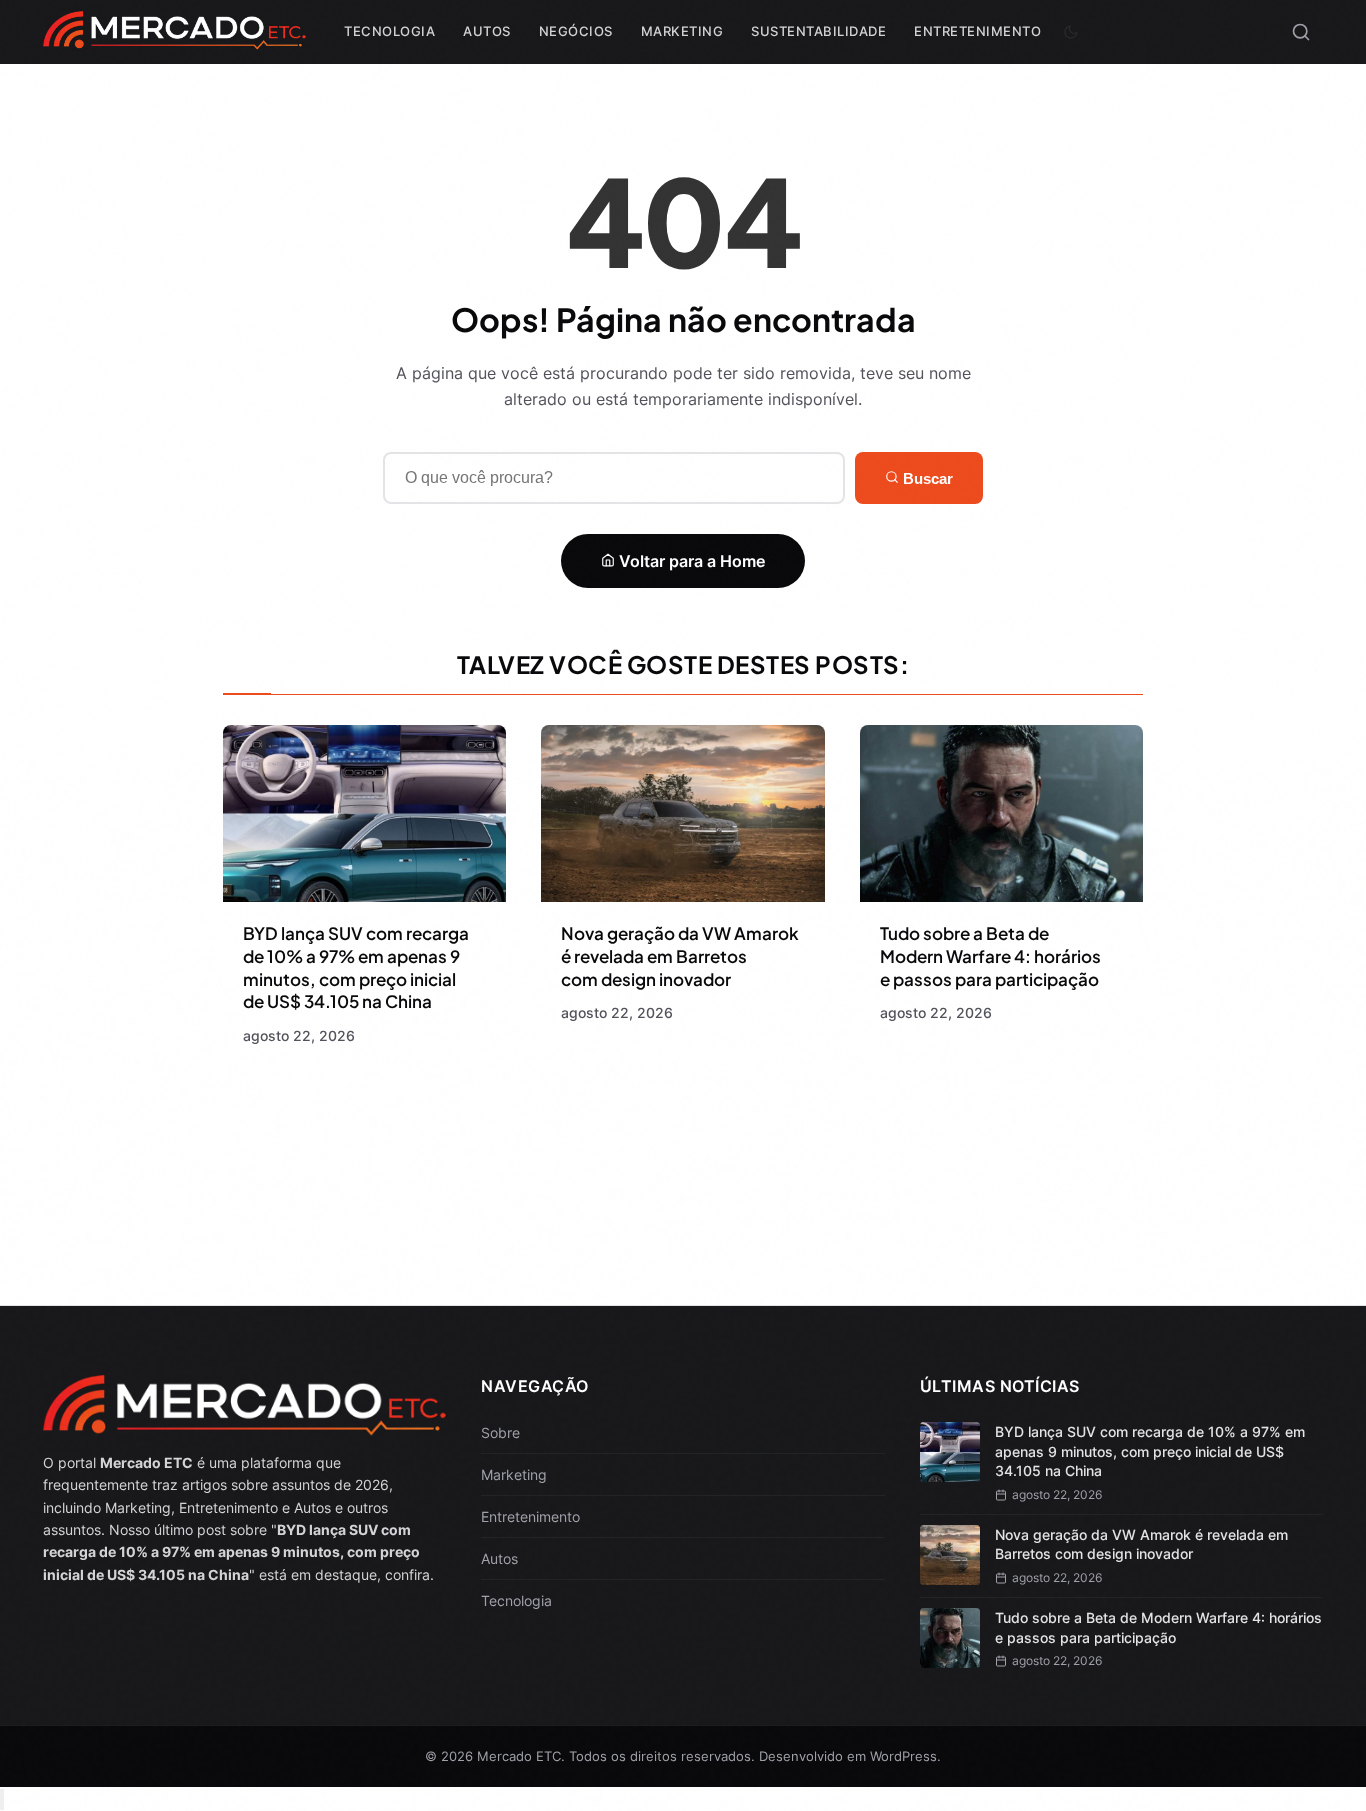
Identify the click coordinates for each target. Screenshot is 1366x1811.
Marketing (682, 31)
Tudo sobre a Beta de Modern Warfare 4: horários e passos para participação (990, 956)
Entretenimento (977, 31)
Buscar (926, 478)
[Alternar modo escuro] (1071, 32)
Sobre (500, 1432)
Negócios (576, 31)
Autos (487, 31)
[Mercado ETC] (174, 39)
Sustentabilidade (818, 31)
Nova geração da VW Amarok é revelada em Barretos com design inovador (680, 956)
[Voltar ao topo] (2, 1799)
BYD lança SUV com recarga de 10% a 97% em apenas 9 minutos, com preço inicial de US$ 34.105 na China (356, 967)
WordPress (903, 1756)
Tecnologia (389, 31)
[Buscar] (1301, 32)
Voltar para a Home (690, 561)
